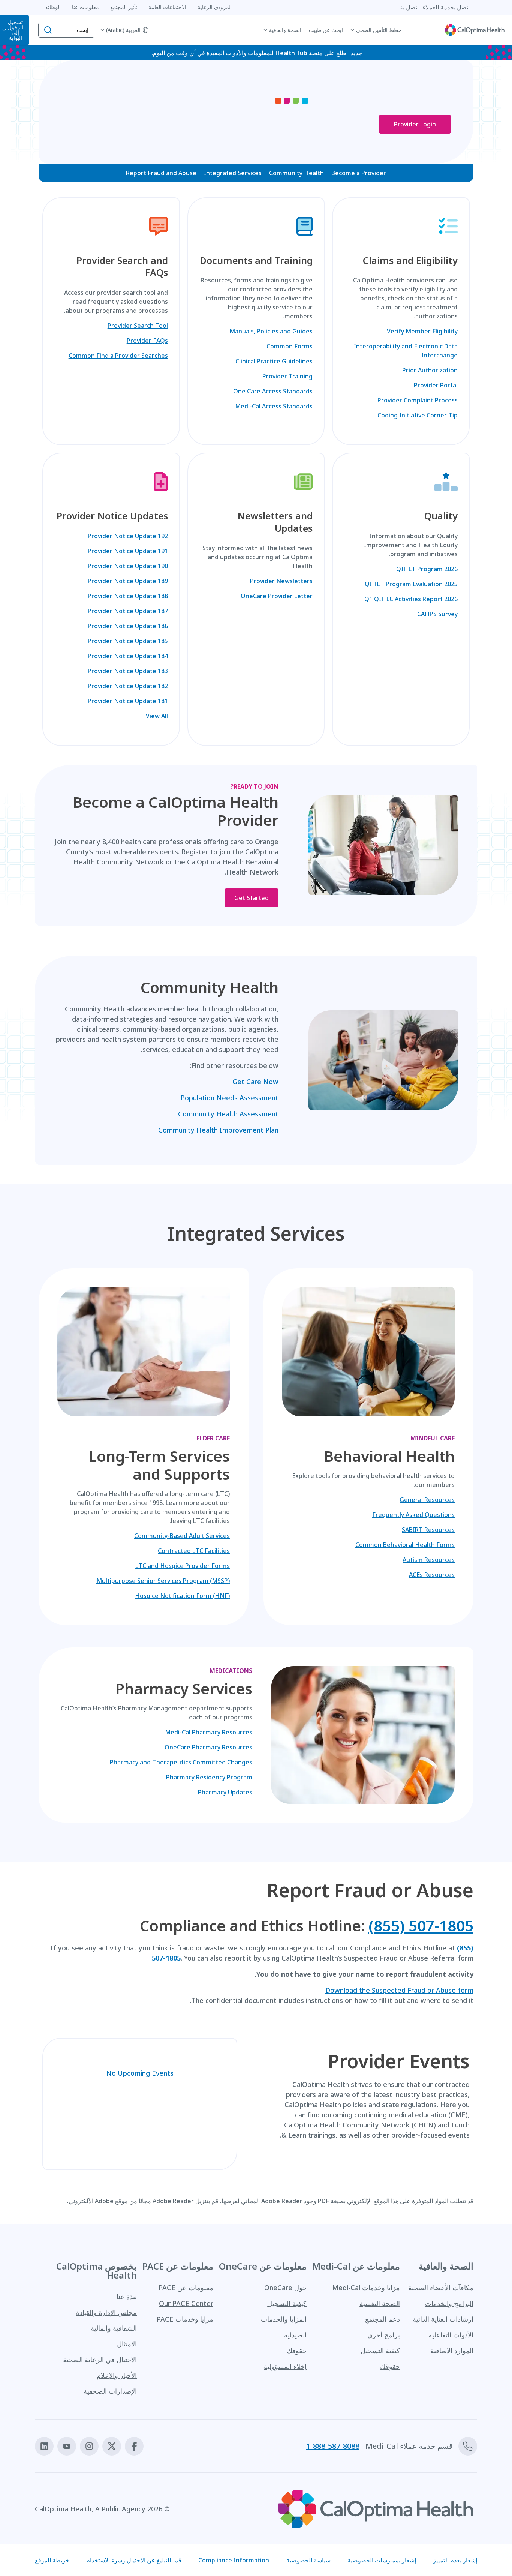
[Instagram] (89, 2446)
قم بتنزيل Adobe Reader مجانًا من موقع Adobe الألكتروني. (143, 2201)
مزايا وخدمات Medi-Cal (366, 2288)
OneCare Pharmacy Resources (208, 1747)
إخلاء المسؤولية (285, 2366)
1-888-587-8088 (333, 2446)
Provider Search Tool (138, 326)
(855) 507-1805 (421, 1926)
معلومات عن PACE (186, 2288)
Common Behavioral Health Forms (405, 1545)
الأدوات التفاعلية (451, 2335)
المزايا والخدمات (284, 2319)
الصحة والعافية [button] (285, 30)
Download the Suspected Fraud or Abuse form (399, 1990)
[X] (112, 2446)
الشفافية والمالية (114, 2328)
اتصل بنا (409, 7)
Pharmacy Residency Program (209, 1777)
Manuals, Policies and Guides (271, 331)
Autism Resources (429, 1560)
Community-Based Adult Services (182, 1536)
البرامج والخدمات (449, 2303)
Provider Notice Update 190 (128, 566)
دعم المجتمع (383, 2319)
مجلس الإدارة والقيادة (106, 2312)
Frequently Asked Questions (413, 1515)
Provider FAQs (147, 341)
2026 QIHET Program (427, 569)
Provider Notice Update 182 (128, 686)
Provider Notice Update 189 (128, 581)
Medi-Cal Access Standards (274, 406)
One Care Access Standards (273, 391)
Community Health (296, 173)
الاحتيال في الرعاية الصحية (100, 2360)
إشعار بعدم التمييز (455, 2560)
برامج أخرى (384, 2335)
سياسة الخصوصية (308, 2560)
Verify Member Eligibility (422, 331)
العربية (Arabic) (123, 30)
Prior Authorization (430, 370)
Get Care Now (255, 1082)
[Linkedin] (44, 2446)
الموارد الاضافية (452, 2351)
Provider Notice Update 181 (128, 701)
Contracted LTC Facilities (194, 1551)
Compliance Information (234, 2560)
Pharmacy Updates (225, 1792)
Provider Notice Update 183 (128, 671)
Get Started (252, 898)
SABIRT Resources (428, 1530)
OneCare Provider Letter (277, 596)
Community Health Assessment (228, 1114)
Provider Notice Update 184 (128, 656)
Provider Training (287, 376)
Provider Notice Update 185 (128, 641)
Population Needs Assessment (230, 1098)
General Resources (427, 1500)
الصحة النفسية (380, 2303)
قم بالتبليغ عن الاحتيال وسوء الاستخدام (134, 2560)
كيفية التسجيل (380, 2351)
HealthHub (291, 53)
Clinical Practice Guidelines (274, 361)
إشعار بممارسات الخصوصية (382, 2560)
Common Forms (290, 346)
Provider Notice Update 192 (128, 536)
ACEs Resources (432, 1575)
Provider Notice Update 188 (128, 596)
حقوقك (390, 2366)
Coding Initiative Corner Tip (418, 415)
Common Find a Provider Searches (118, 356)
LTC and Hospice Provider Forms (183, 1566)
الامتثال (127, 2344)
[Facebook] (134, 2446)
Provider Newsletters (281, 581)
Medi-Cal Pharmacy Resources (209, 1732)
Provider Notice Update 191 (128, 551)
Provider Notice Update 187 (128, 611)
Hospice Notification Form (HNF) (182, 1596)
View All (157, 716)
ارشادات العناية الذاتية (443, 2319)
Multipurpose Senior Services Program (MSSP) (163, 1581)
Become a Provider (359, 173)
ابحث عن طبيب (326, 30)
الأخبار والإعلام (117, 2375)
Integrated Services (233, 173)
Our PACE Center (186, 2303)
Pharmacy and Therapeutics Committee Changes (181, 1762)
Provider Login (415, 124)
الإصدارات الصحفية (110, 2391)
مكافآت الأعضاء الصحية (441, 2288)
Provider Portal (436, 385)
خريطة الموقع (52, 2560)
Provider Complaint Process (418, 400)
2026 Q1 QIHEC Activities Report (411, 599)
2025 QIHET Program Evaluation (411, 584)
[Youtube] (67, 2446)
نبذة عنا (127, 2297)
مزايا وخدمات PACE (185, 2319)
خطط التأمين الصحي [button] (379, 30)
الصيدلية (295, 2335)
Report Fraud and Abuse (161, 173)
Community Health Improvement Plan (218, 1130)
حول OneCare (285, 2288)
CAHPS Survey (437, 614)
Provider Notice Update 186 (128, 626)
